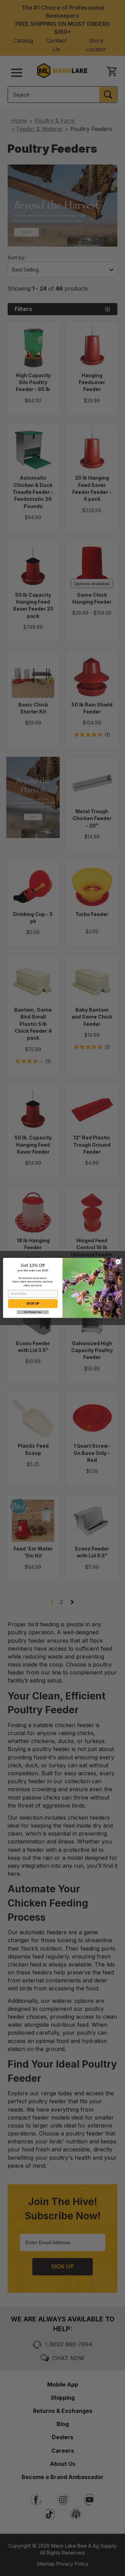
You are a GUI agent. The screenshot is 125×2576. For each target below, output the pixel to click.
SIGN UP (33, 1304)
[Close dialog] (118, 1262)
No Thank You (33, 1312)
